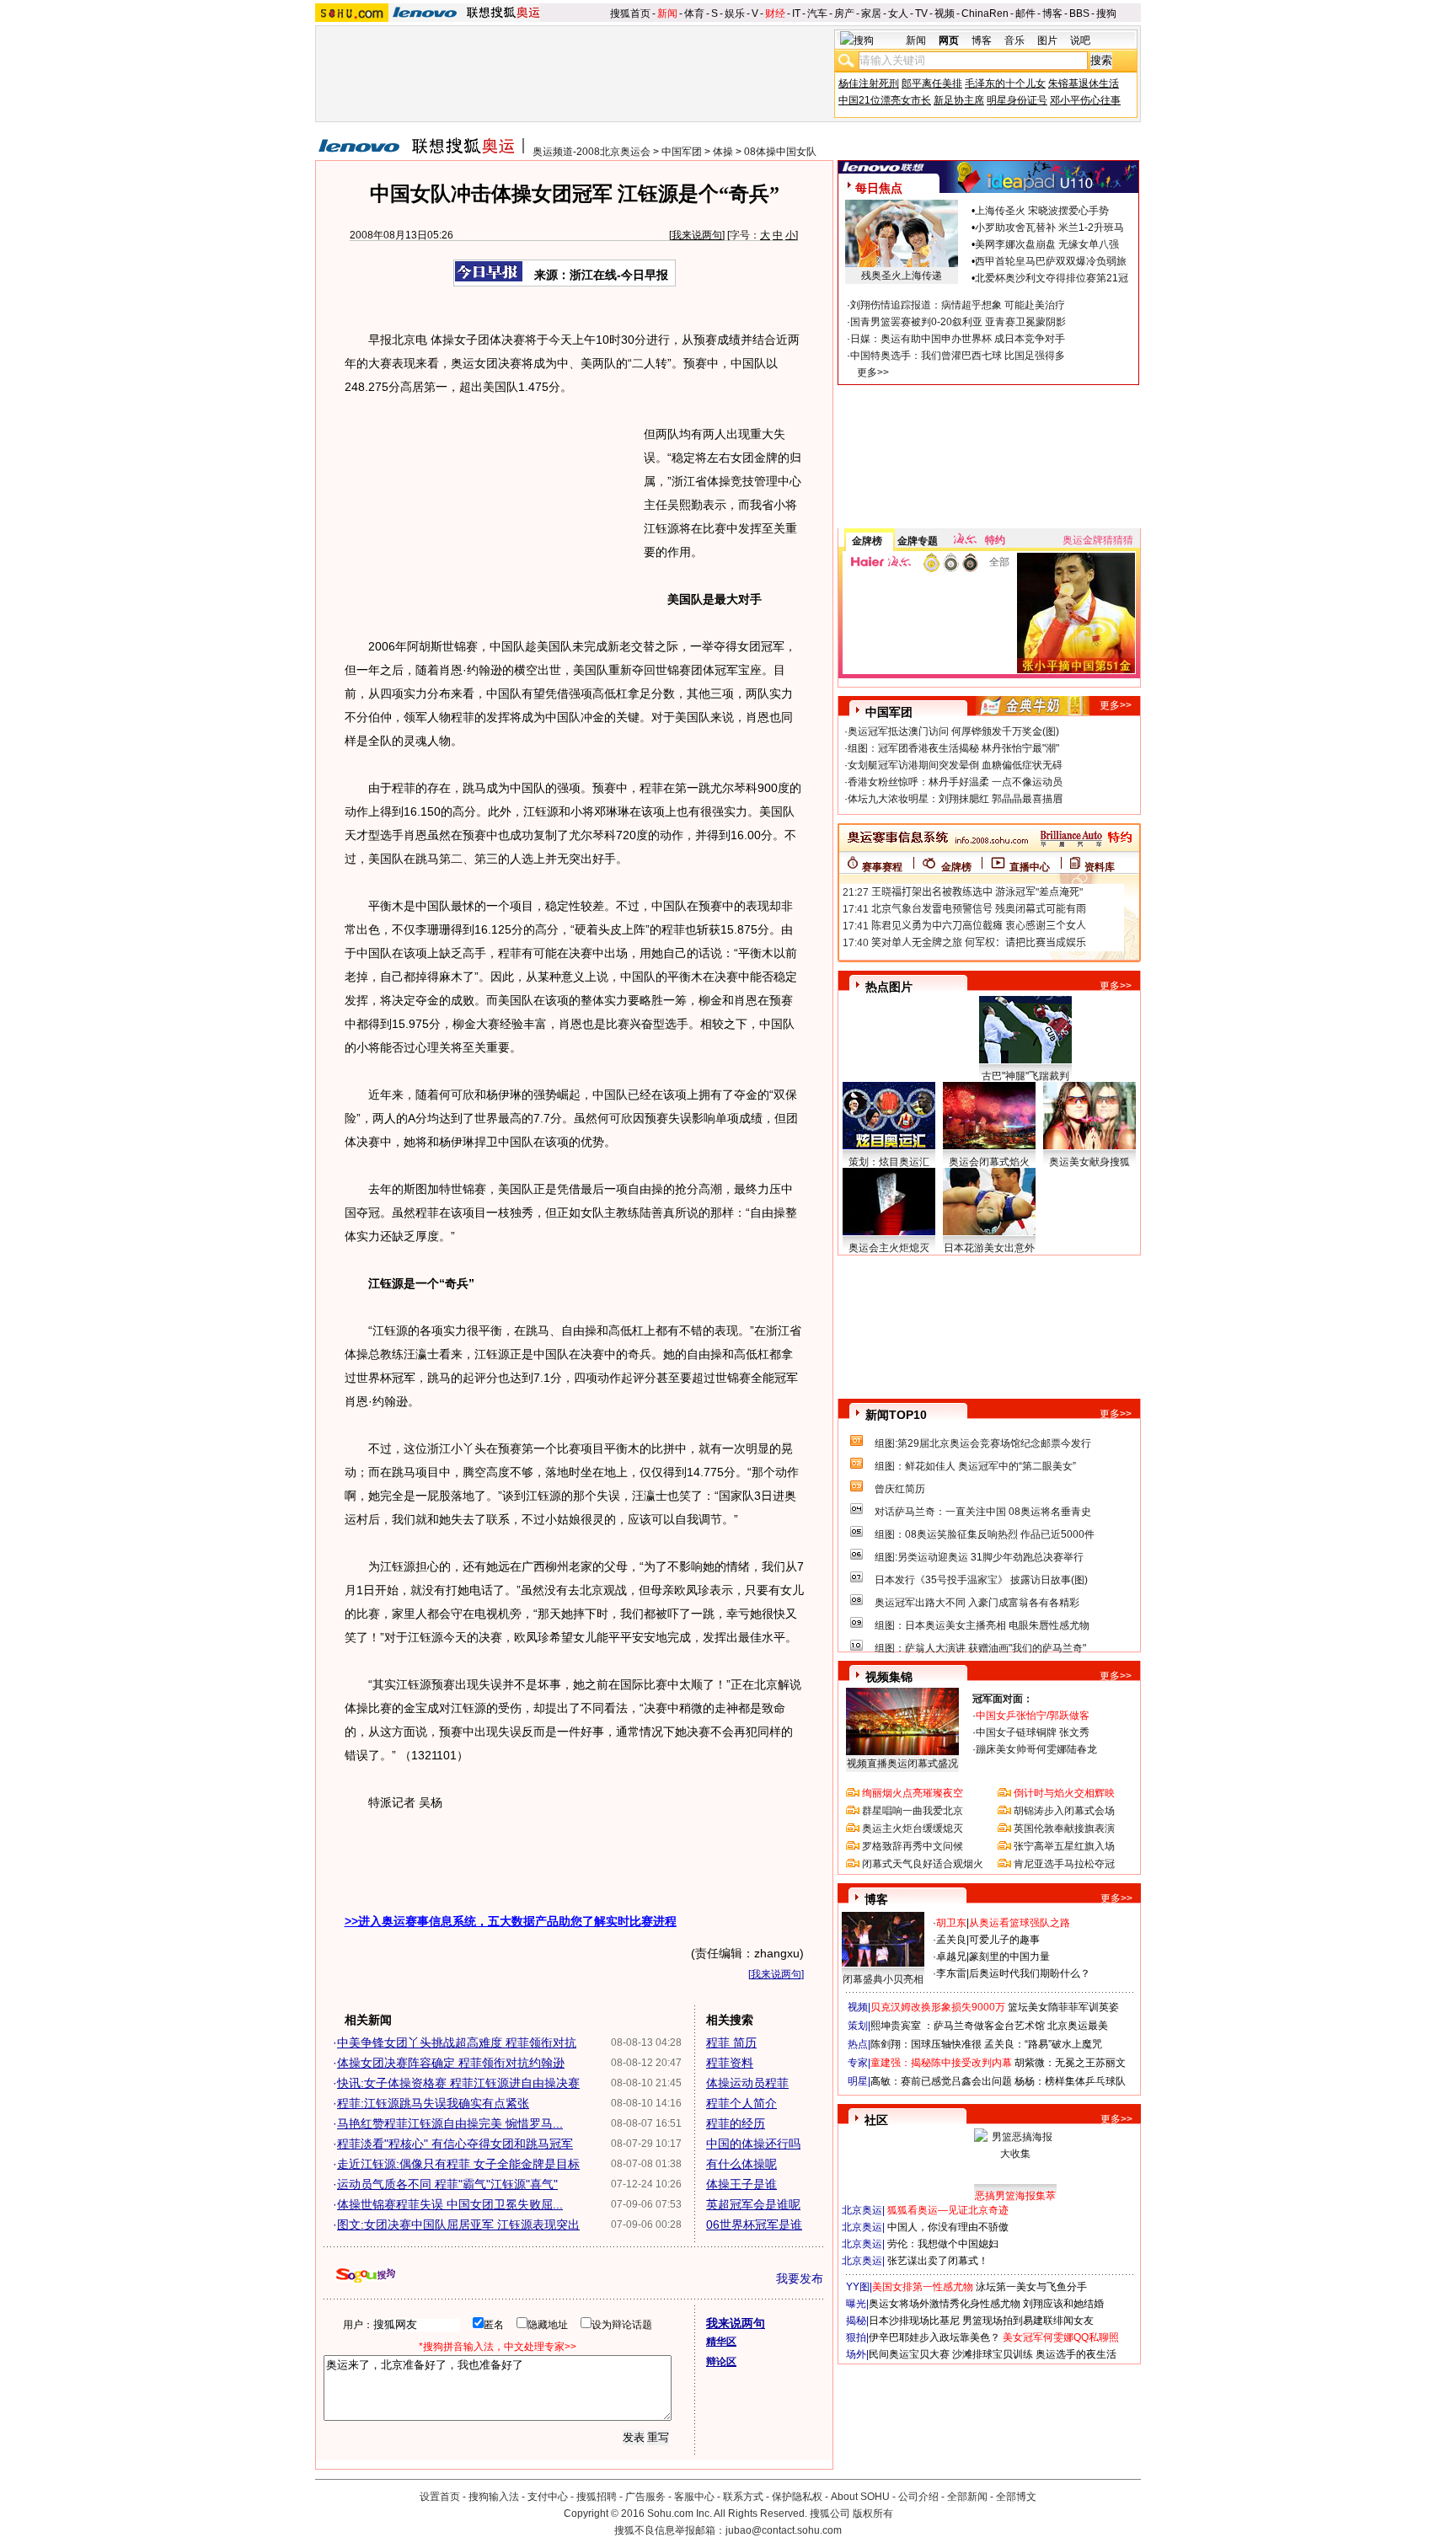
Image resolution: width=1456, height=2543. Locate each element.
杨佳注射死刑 (869, 83)
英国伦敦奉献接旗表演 (1064, 1828)
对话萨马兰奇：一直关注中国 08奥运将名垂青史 (983, 1512)
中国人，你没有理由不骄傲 (948, 2227)
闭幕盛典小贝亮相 (883, 1979)
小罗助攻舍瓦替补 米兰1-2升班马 (1049, 228)
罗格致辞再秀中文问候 (913, 1846)
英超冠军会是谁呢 (753, 2204)
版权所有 (873, 2514)
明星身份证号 (1017, 100)
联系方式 (743, 2497)
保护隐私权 (797, 2497)
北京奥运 (862, 2210)
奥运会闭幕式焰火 (989, 1162)
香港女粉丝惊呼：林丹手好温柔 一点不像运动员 (955, 782)
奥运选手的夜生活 (1076, 2354)
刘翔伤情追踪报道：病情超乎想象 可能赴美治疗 (958, 305)
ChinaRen (985, 13)
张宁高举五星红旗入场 (1064, 1846)
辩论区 (721, 2362)
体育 (694, 13)
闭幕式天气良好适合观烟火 (923, 1864)
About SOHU (860, 2497)
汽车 (817, 13)
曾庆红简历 (900, 1489)
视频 (945, 13)
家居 (871, 13)
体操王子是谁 (741, 2184)
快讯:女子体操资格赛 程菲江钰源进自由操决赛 (458, 2083)
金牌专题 (918, 541)
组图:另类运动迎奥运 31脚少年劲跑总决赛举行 (979, 1557)
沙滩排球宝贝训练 (993, 2354)
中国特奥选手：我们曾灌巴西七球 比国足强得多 (958, 356)
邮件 (1025, 13)
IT (796, 13)
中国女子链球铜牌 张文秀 (1033, 1732)
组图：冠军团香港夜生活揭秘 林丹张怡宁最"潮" (953, 748)
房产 (844, 13)
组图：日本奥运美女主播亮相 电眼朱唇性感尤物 (982, 1625)
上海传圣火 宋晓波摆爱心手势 (1042, 211)
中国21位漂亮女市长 (885, 100)
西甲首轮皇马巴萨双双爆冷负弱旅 (1051, 261)
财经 (775, 13)
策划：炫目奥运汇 (889, 1162)
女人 (898, 13)
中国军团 (682, 152)
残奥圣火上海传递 (902, 276)
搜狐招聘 (597, 2497)
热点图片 (889, 987)
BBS (1079, 13)
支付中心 (548, 2497)
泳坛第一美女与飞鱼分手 (1031, 2287)
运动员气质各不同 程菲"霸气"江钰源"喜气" (447, 2184)
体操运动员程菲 (747, 2083)
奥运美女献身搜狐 (1089, 1162)
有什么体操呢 (741, 2164)
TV (921, 13)
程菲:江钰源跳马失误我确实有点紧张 (433, 2103)
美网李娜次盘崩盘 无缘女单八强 (1047, 244)
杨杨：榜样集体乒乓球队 (1070, 2081)
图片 (1047, 40)
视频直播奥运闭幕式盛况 (902, 1764)
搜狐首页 (630, 13)
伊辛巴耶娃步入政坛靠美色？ (934, 2337)
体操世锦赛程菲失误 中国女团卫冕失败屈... (450, 2204)
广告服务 (645, 2497)
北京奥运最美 (1078, 2026)
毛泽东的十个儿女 (1005, 83)
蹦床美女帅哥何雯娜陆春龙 (1036, 1749)
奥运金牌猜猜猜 (1098, 540)
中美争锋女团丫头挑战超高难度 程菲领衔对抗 (457, 2042)
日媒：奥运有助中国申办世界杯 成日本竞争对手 (958, 339)
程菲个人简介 (741, 2103)
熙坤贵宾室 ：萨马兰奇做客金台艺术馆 (958, 2026)
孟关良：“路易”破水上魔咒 (1043, 2044)
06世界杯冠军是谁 (754, 2224)
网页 (949, 40)
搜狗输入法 (494, 2497)
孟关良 (951, 1940)
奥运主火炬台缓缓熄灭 (913, 1828)
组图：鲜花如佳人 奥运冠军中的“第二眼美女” (975, 1466)
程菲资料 (730, 2063)
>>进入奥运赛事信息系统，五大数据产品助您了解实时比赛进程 (511, 1921)
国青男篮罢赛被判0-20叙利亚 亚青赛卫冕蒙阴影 (958, 322)
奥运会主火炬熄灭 (889, 1248)
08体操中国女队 (780, 152)
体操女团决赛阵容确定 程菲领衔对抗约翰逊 (451, 2063)
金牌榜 (867, 541)
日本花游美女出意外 (989, 1248)
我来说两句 (697, 235)
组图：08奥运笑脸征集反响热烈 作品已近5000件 (985, 1534)
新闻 (667, 13)
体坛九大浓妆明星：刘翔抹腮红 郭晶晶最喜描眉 (955, 799)
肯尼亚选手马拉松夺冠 (1064, 1864)
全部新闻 (967, 2497)
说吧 (1080, 40)
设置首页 (440, 2497)
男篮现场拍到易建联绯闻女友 (1028, 2321)
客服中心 (694, 2497)
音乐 (1014, 40)
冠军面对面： (1003, 1699)
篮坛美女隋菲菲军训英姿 (1063, 2007)
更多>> (873, 372)
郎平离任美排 (932, 83)
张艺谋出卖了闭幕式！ (938, 2261)
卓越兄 (951, 1957)
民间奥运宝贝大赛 (909, 2354)
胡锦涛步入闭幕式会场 (1064, 1811)
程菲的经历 (736, 2123)
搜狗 (1106, 13)
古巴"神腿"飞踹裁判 (1025, 1076)
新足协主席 (959, 100)
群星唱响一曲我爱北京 (913, 1811)
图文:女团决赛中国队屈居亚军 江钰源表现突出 (458, 2224)
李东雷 (951, 1973)
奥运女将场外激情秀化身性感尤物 (945, 2304)
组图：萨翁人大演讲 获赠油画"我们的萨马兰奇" (980, 1648)
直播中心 (1030, 867)
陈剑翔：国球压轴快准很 (926, 2044)
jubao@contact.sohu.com (784, 2530)
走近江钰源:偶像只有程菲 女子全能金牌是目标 (458, 2164)
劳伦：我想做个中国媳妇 (943, 2244)
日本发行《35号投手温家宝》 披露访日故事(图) (981, 1580)
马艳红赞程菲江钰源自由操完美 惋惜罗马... (450, 2123)
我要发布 (800, 2278)
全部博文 (1016, 2497)
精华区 (721, 2342)
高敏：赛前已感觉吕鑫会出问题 (941, 2081)
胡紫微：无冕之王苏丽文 (1070, 2063)
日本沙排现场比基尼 (914, 2321)
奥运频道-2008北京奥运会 (591, 152)
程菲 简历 (731, 2042)
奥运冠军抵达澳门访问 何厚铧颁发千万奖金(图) (953, 731)
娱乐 (735, 13)
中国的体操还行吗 (753, 2144)
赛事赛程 (882, 867)
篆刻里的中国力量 (1009, 1957)
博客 (1052, 13)
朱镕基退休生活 (1084, 83)
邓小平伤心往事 (1085, 100)
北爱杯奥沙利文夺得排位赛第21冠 (1052, 278)
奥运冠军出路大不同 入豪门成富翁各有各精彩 (977, 1603)
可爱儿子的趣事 (1004, 1940)
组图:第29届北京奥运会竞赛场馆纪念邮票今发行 (983, 1443)
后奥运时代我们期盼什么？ (1030, 1973)
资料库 (1100, 867)
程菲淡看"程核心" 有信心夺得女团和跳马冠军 (455, 2144)
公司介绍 (918, 2497)
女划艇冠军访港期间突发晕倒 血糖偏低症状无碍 (955, 765)
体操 (723, 152)
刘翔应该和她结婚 (1063, 2304)
